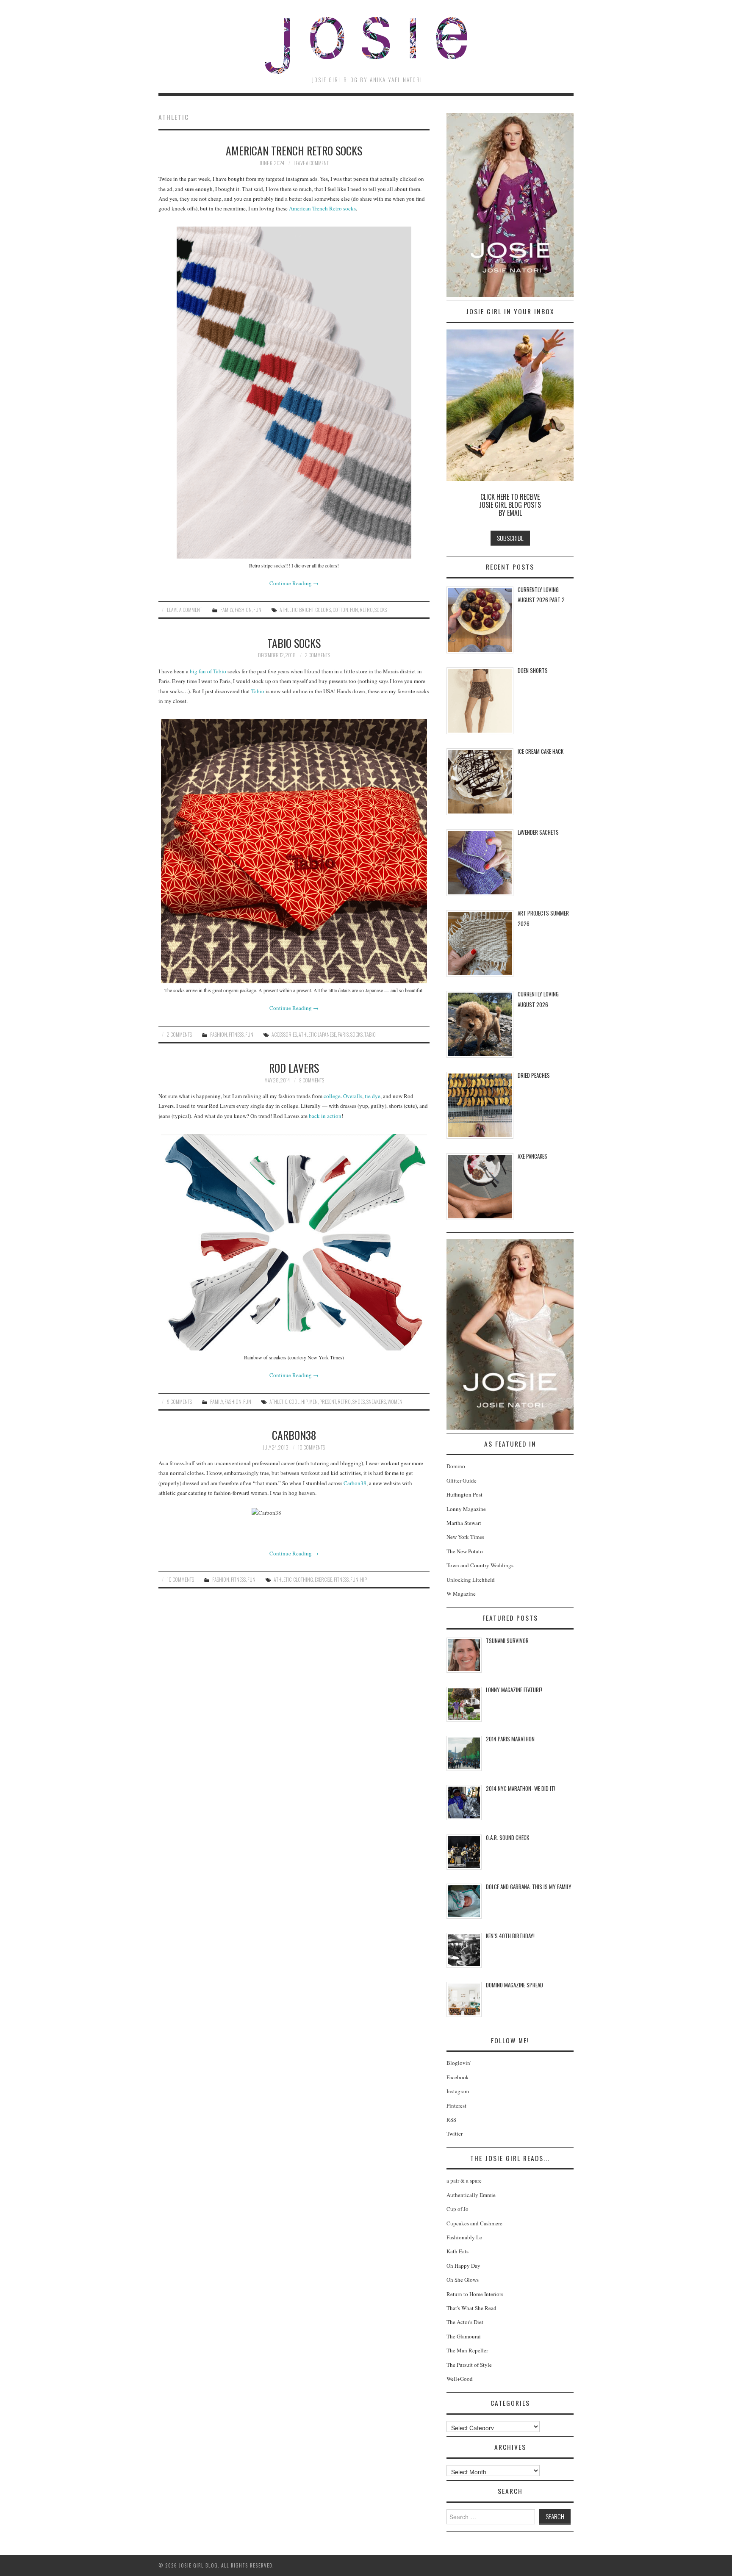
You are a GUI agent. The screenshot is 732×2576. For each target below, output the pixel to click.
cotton (340, 610)
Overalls (353, 1096)
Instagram (458, 2091)
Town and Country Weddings (480, 1565)
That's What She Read (471, 2308)
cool (294, 1401)
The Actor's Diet (465, 2322)
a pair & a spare (464, 2180)
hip (304, 1401)
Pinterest (456, 2106)
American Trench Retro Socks (294, 150)
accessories (284, 1034)
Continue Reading (294, 583)
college (332, 1096)
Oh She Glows (463, 2280)
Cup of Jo (457, 2209)
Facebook (458, 2077)
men (313, 1401)
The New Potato (465, 1551)
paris (343, 1034)
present (328, 1401)
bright (306, 610)
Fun (257, 610)
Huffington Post (464, 1494)
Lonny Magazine (466, 1509)
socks (381, 610)
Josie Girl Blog (366, 45)
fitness (341, 1579)
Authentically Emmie (471, 2195)
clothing (303, 1579)
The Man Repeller (467, 2350)
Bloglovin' (459, 2063)
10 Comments (311, 1447)
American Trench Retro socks (322, 208)
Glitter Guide (462, 1480)
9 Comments (312, 1080)
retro (366, 610)
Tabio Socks (294, 643)
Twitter (455, 2133)
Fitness (236, 1034)
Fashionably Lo (464, 2237)
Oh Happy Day (463, 2266)
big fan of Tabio (208, 671)
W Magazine (461, 1594)
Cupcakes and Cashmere (474, 2223)
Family (227, 610)
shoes (359, 1401)
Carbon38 (294, 1435)
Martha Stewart (464, 1523)
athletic (288, 610)
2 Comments (317, 655)
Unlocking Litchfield (471, 1580)
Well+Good (460, 2379)
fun (354, 610)
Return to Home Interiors (475, 2294)
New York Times (465, 1537)
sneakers (376, 1401)
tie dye (373, 1096)
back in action (325, 1116)
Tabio (258, 691)
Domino (456, 1466)
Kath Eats (457, 2251)
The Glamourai (464, 2336)
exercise (323, 1579)
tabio (370, 1034)
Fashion (243, 610)
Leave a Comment (311, 163)
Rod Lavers (294, 1068)
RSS (451, 2119)
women (395, 1401)
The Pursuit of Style (469, 2365)
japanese (327, 1034)
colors (323, 610)
